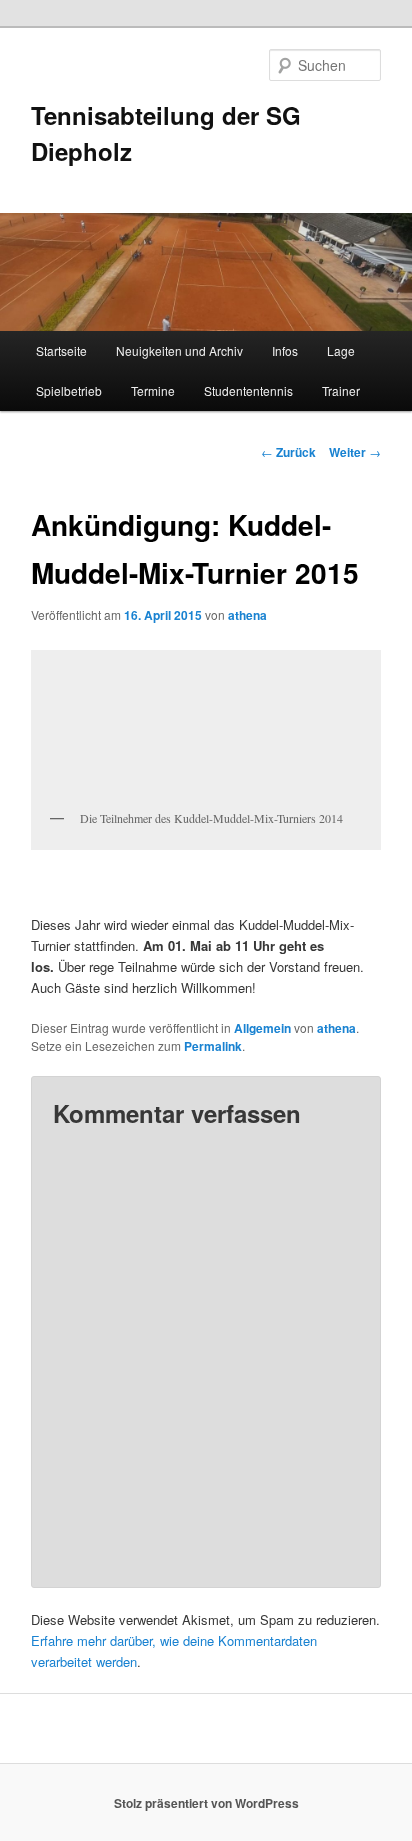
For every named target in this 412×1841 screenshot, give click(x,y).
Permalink (213, 1046)
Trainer (341, 390)
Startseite (61, 350)
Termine (153, 390)
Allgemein (262, 1028)
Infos (285, 350)
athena (247, 615)
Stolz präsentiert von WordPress (206, 1803)
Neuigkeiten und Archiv (179, 350)
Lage (341, 350)
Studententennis (248, 390)
